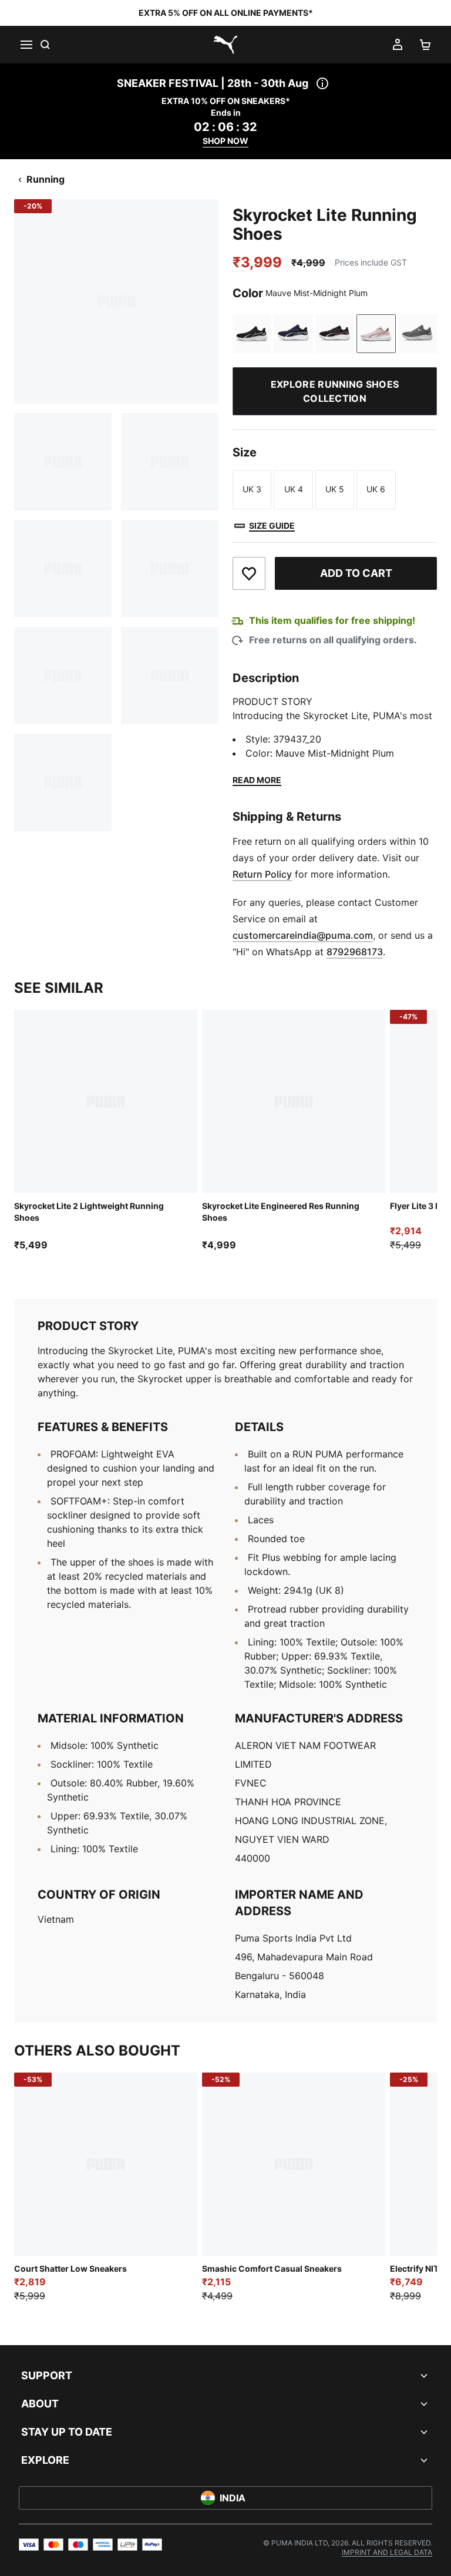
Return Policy (262, 874)
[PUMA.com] (225, 45)
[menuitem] (387, 2552)
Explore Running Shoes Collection (335, 391)
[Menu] (26, 45)
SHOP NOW (225, 141)
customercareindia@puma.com (303, 935)
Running (46, 179)
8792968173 (355, 952)
